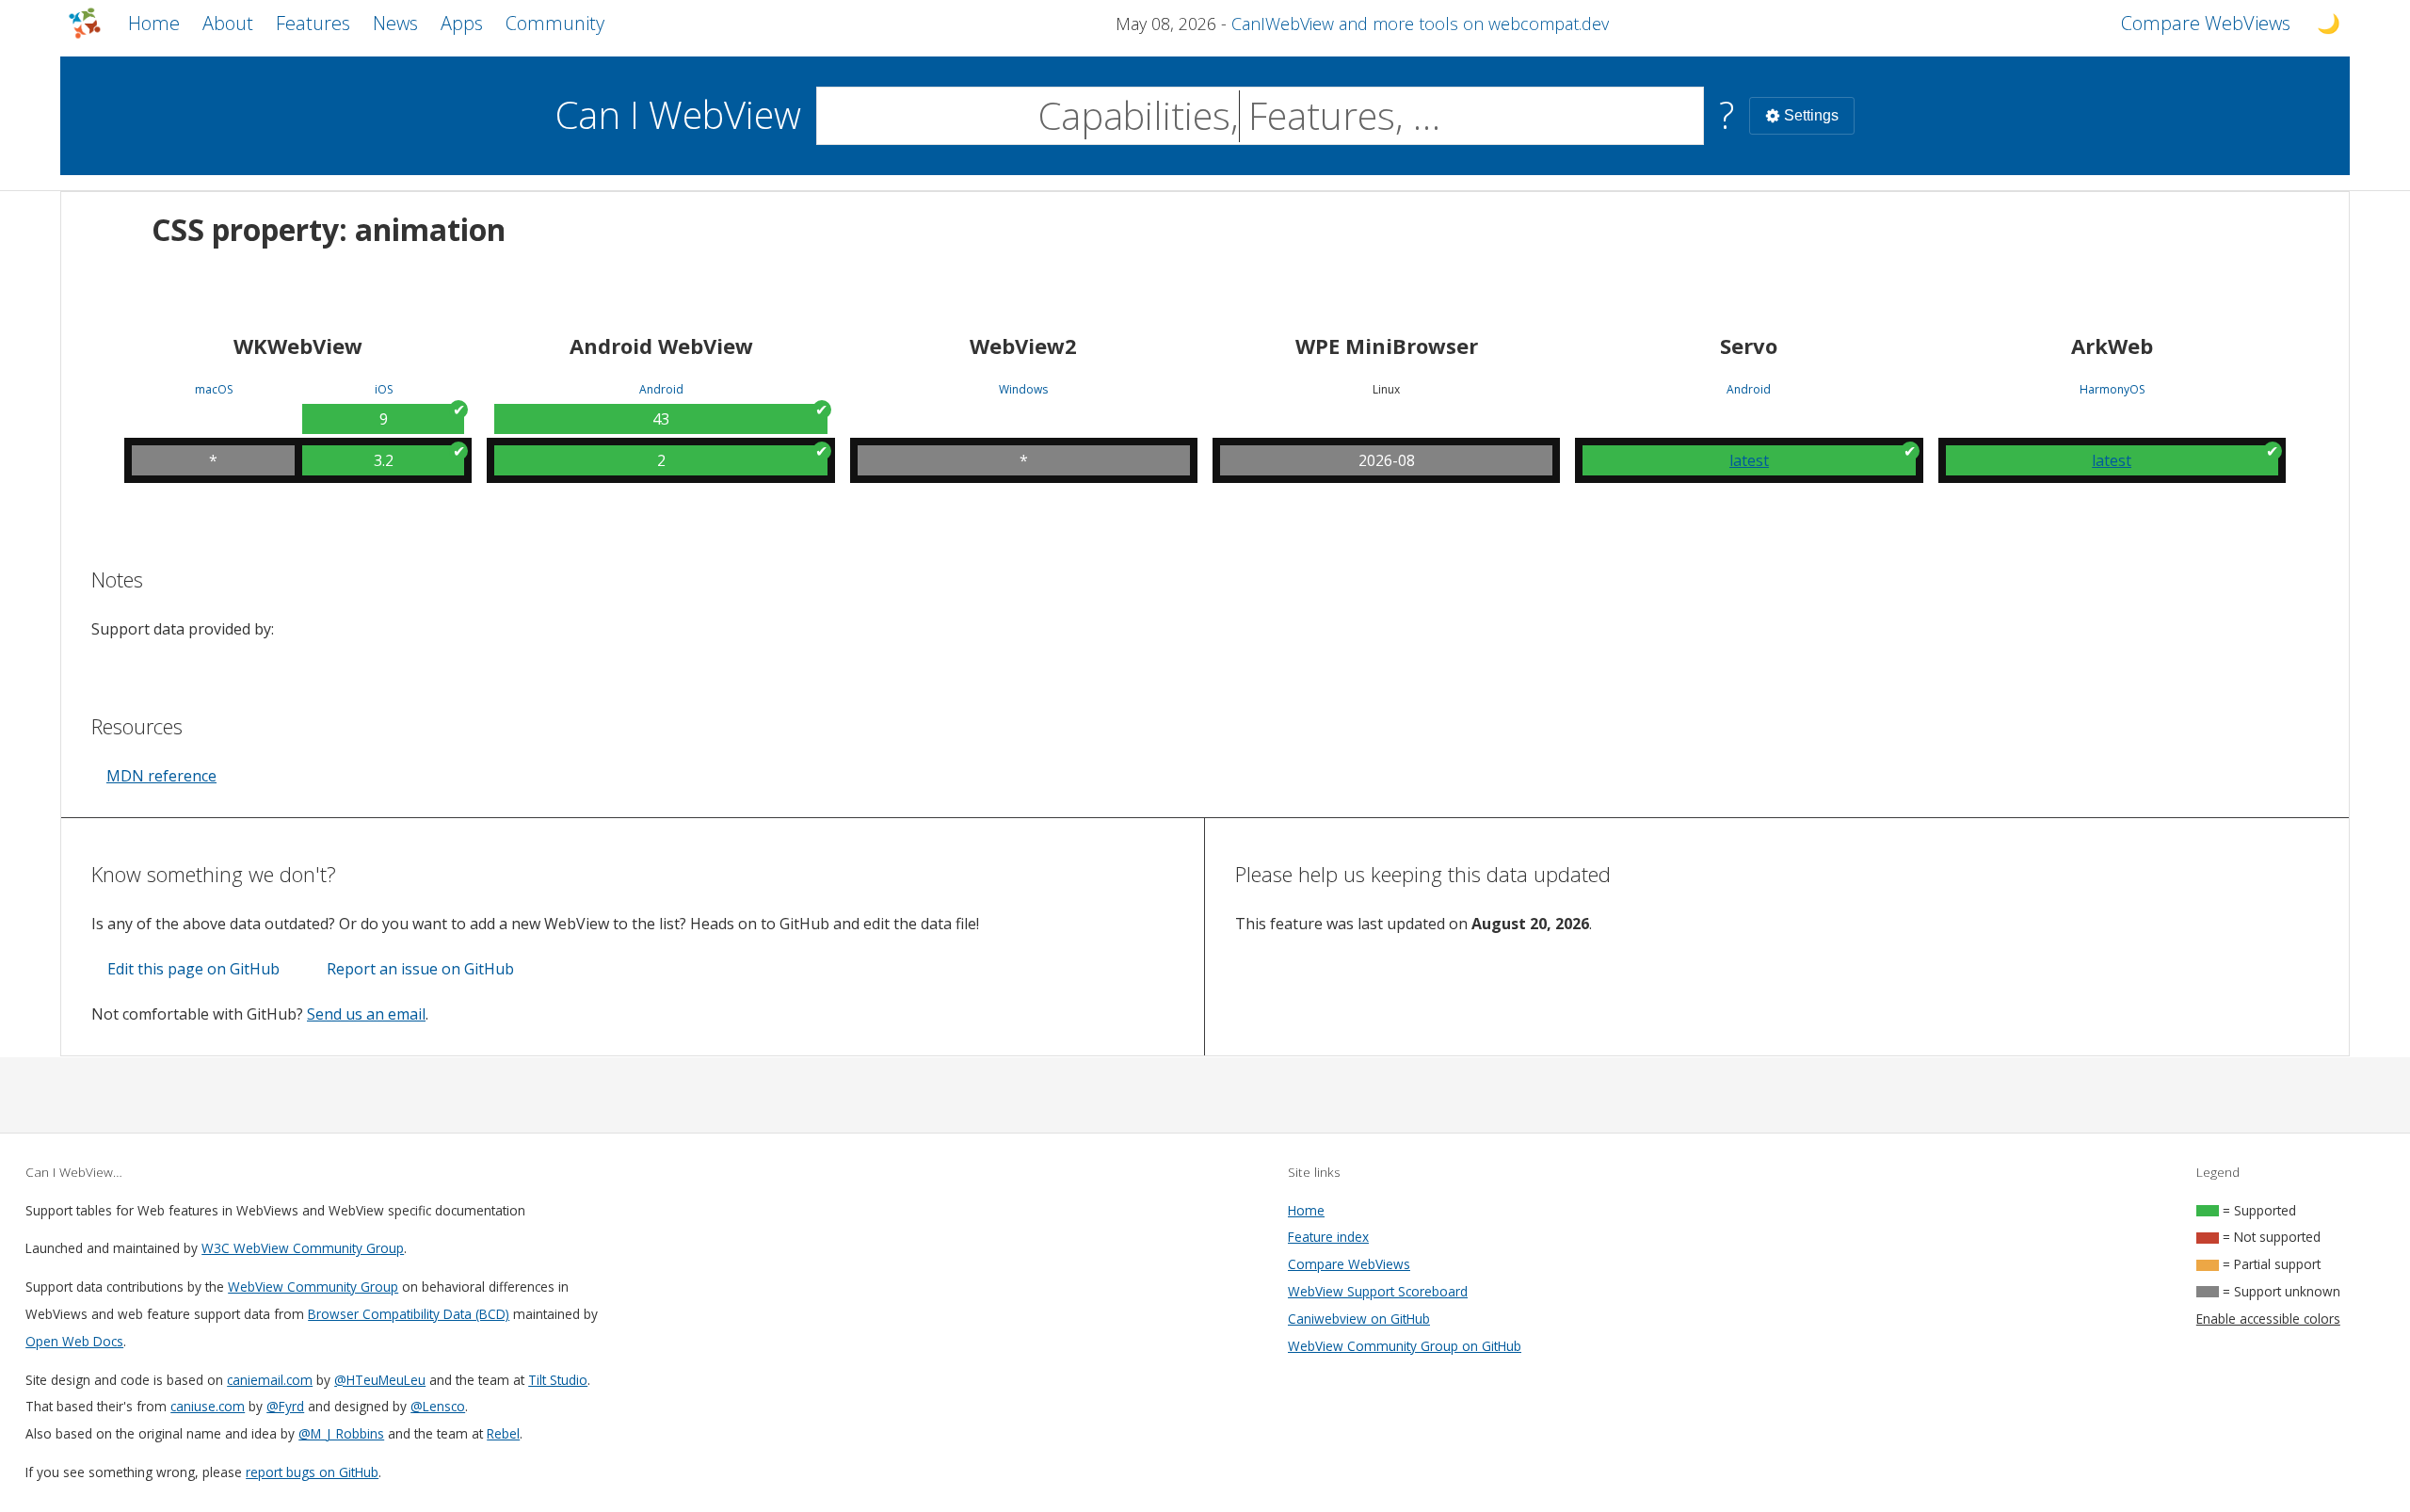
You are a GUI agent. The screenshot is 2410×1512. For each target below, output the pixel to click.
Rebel (503, 1433)
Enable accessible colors (2268, 1319)
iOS (384, 390)
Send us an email (366, 1014)
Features (313, 23)
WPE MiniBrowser (1387, 346)
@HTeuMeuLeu (380, 1380)
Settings (1811, 115)
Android (661, 390)
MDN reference (161, 776)
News (395, 23)
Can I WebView (678, 114)
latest (1749, 460)
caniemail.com (270, 1380)
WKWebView (298, 346)
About (228, 23)
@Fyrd (285, 1406)
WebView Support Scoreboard (1378, 1291)
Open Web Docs (74, 1341)
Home (154, 23)
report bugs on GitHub (312, 1472)
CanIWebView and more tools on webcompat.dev (1420, 24)
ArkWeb (2112, 346)
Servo (1749, 346)
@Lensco (438, 1406)
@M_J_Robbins (341, 1433)
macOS (214, 390)
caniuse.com (208, 1406)
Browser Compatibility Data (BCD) (409, 1314)
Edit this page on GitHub (193, 969)
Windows (1023, 390)
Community (555, 23)
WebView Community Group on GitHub (1405, 1346)
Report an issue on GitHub (420, 969)
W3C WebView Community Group (303, 1248)
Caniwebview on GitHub (1359, 1319)
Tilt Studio (558, 1380)
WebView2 (1023, 346)
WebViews (2206, 23)
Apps (462, 23)
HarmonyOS (2112, 390)
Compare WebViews (1349, 1264)
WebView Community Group (313, 1287)
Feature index (1328, 1237)
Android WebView (661, 346)
